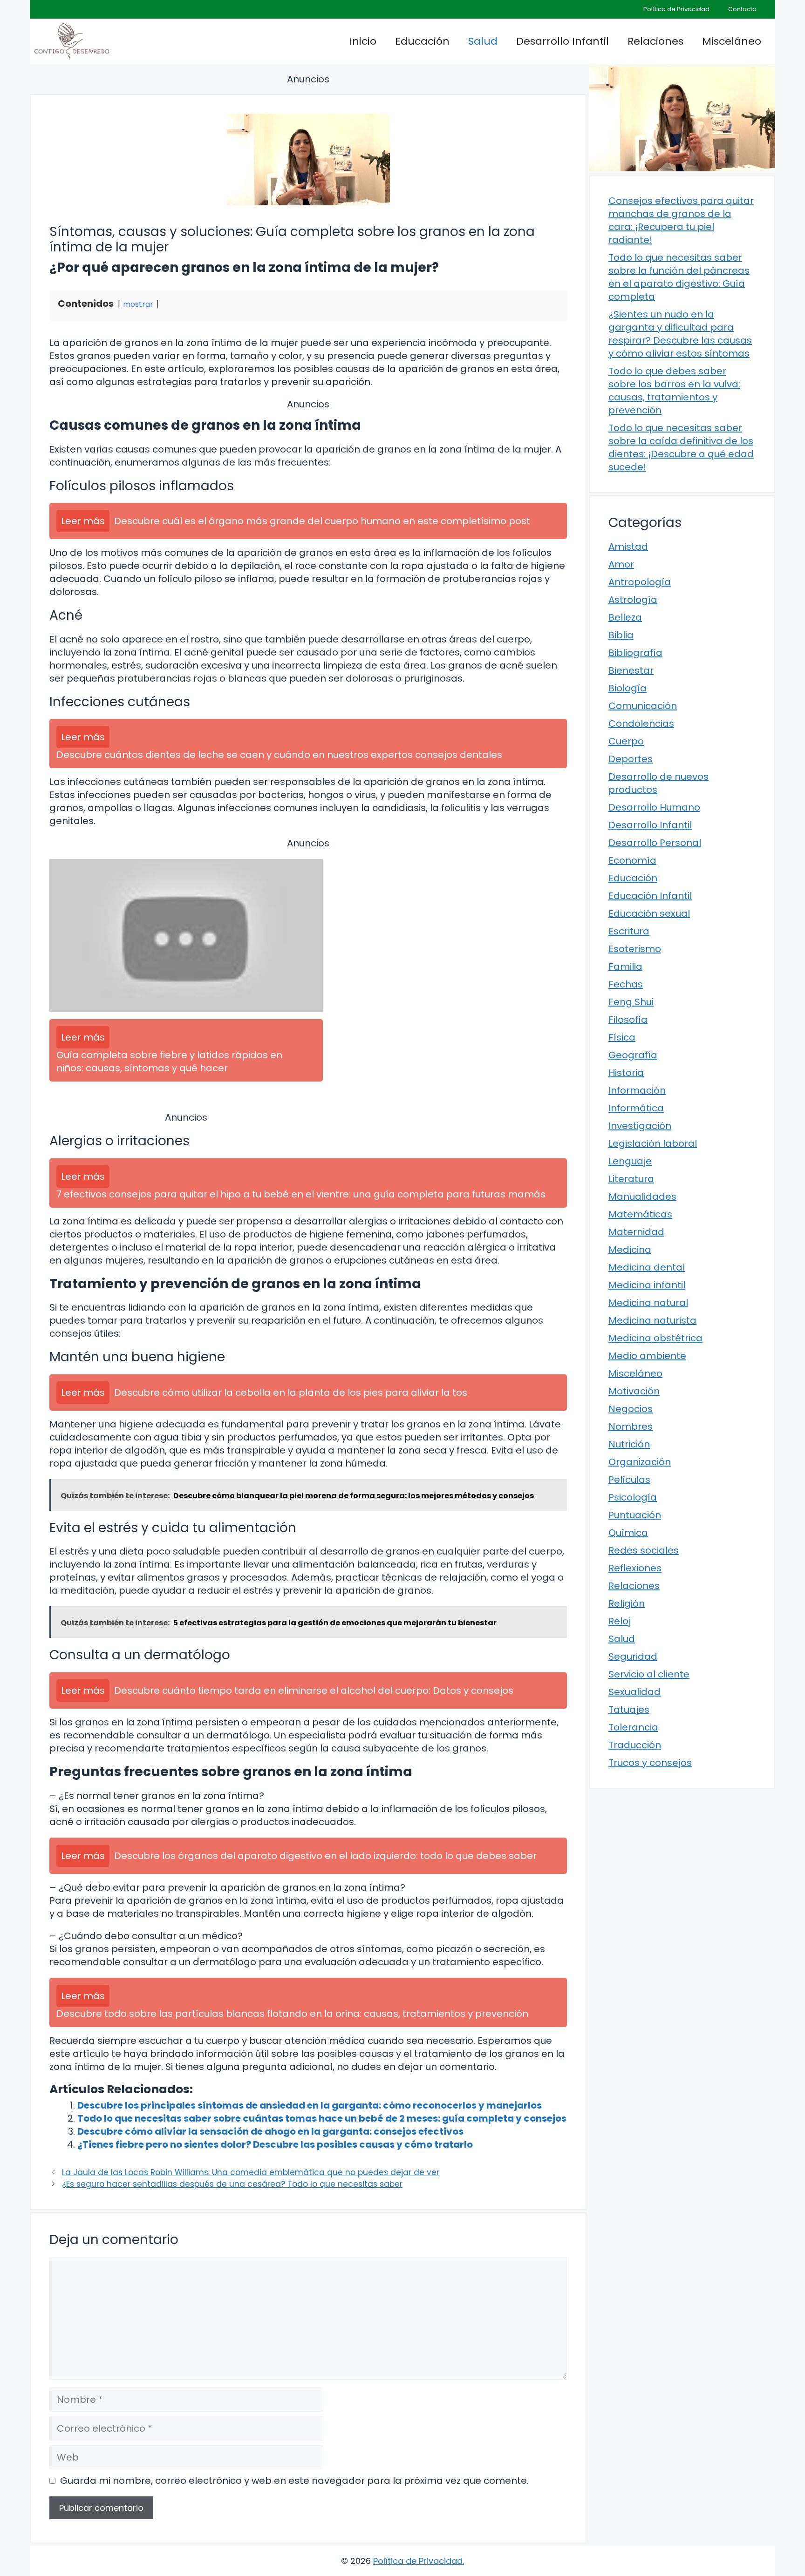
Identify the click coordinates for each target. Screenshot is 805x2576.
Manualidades (642, 1197)
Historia (626, 1073)
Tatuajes (629, 1710)
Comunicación (643, 706)
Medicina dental (647, 1267)
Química (628, 1533)
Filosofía (628, 1020)
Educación (422, 41)
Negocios (631, 1409)
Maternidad (636, 1232)
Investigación (640, 1126)
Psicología (633, 1497)
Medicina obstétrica (655, 1338)
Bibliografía (635, 653)
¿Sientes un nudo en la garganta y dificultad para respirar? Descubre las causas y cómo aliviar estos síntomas (680, 334)
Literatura (631, 1179)
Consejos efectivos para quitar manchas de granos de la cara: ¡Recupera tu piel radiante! (681, 220)
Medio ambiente (647, 1356)
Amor (621, 564)
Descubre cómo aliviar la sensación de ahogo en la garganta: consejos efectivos (270, 2131)
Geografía (633, 1055)
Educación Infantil (650, 896)
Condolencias (641, 723)
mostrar (138, 304)
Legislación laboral (653, 1143)
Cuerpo (626, 741)
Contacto (742, 9)
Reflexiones (635, 1568)
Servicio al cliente (649, 1674)
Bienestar (631, 670)
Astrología (633, 600)
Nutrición (629, 1444)
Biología (628, 688)
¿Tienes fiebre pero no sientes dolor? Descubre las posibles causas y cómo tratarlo (275, 2144)
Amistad (628, 547)
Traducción (635, 1745)
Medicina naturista (652, 1320)
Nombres (631, 1427)
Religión (627, 1603)
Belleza (625, 617)
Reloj (620, 1621)
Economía (632, 860)
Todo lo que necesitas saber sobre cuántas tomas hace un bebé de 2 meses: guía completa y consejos (322, 2118)
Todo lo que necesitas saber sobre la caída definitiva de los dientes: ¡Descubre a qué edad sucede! (681, 447)
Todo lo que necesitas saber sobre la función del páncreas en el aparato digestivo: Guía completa (679, 277)
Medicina (630, 1250)
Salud (483, 41)
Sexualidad (634, 1692)
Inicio (363, 41)
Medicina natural (648, 1303)
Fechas (626, 984)
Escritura (629, 931)
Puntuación (635, 1515)
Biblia (621, 635)
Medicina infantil (647, 1285)
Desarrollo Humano (654, 807)
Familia (625, 967)
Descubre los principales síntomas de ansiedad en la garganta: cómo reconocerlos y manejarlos (310, 2105)
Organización (640, 1462)
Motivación (634, 1391)
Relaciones (655, 41)
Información (637, 1090)
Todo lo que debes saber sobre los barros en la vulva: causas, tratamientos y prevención (674, 391)
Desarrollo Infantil (563, 41)
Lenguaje (630, 1161)
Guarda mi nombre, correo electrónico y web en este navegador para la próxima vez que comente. (294, 2481)
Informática (636, 1108)
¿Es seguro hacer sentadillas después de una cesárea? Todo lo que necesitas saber (232, 2184)
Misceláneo (732, 41)
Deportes (631, 759)
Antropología (640, 582)
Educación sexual (649, 913)
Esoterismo (635, 949)
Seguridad (633, 1656)
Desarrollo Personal (655, 843)
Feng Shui (631, 1002)
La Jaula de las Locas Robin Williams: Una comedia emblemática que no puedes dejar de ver (251, 2172)
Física (622, 1037)
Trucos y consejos (650, 1763)
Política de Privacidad (676, 9)
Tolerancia (633, 1727)
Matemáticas (640, 1214)
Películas (629, 1480)
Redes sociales (644, 1550)
